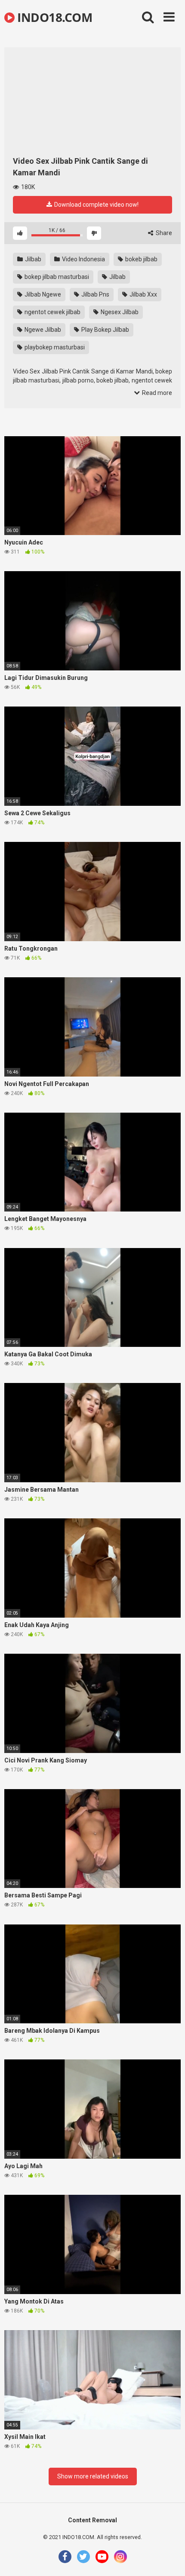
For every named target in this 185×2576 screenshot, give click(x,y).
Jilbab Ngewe (42, 294)
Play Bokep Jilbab (105, 330)
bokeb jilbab (141, 259)
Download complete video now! (96, 205)
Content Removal (92, 2520)
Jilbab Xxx (143, 294)
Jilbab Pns (95, 294)
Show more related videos (93, 2476)
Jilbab (32, 259)
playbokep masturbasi (54, 347)
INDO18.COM (53, 17)
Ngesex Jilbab (119, 312)
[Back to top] (169, 2559)
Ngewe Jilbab (42, 330)
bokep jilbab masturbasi (56, 277)
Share (163, 233)
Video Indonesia (83, 259)
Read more (156, 393)
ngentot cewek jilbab (52, 312)
